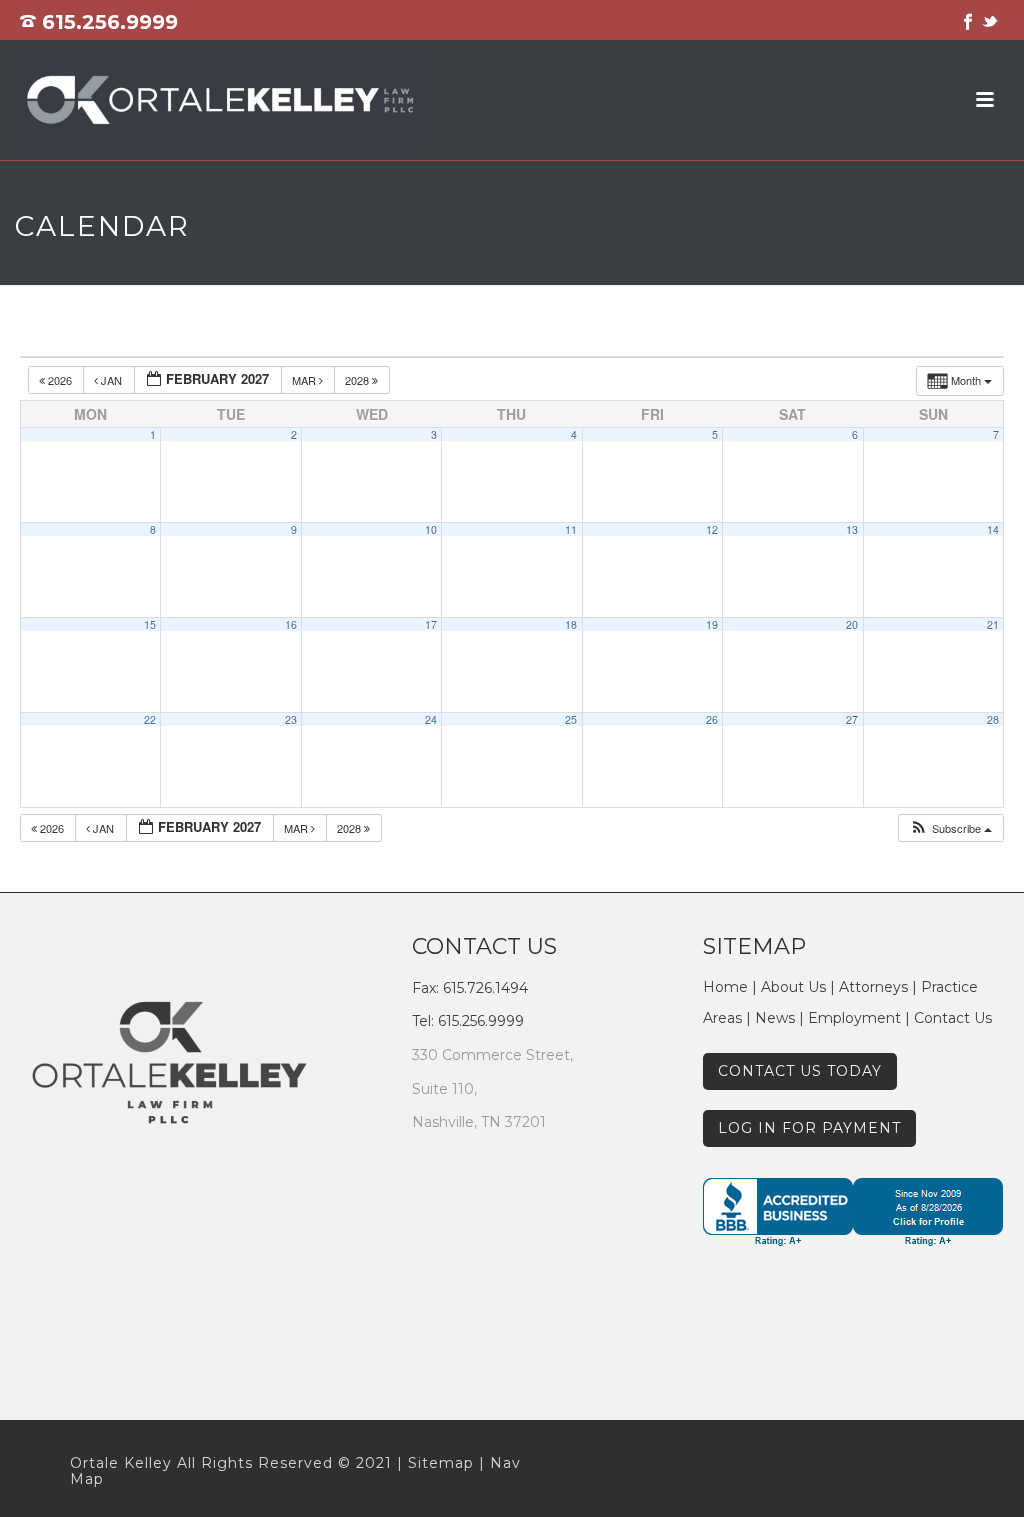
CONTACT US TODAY (800, 1071)
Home (725, 987)
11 (571, 529)
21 (993, 624)
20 (852, 624)
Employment (854, 1018)
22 (150, 719)
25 (571, 719)
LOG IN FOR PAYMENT (809, 1128)
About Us (793, 987)
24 (431, 719)
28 (993, 719)
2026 (60, 380)
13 (852, 529)
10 (431, 529)
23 (291, 719)
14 (993, 529)
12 (712, 529)
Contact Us (953, 1018)
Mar (305, 380)
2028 (358, 380)
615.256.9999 (110, 22)
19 (712, 624)
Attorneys (873, 987)
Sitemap (441, 1463)
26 (712, 719)
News (775, 1018)
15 (150, 624)
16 (291, 624)
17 (431, 624)
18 (571, 624)
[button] (950, 828)
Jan (111, 380)
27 (852, 719)
